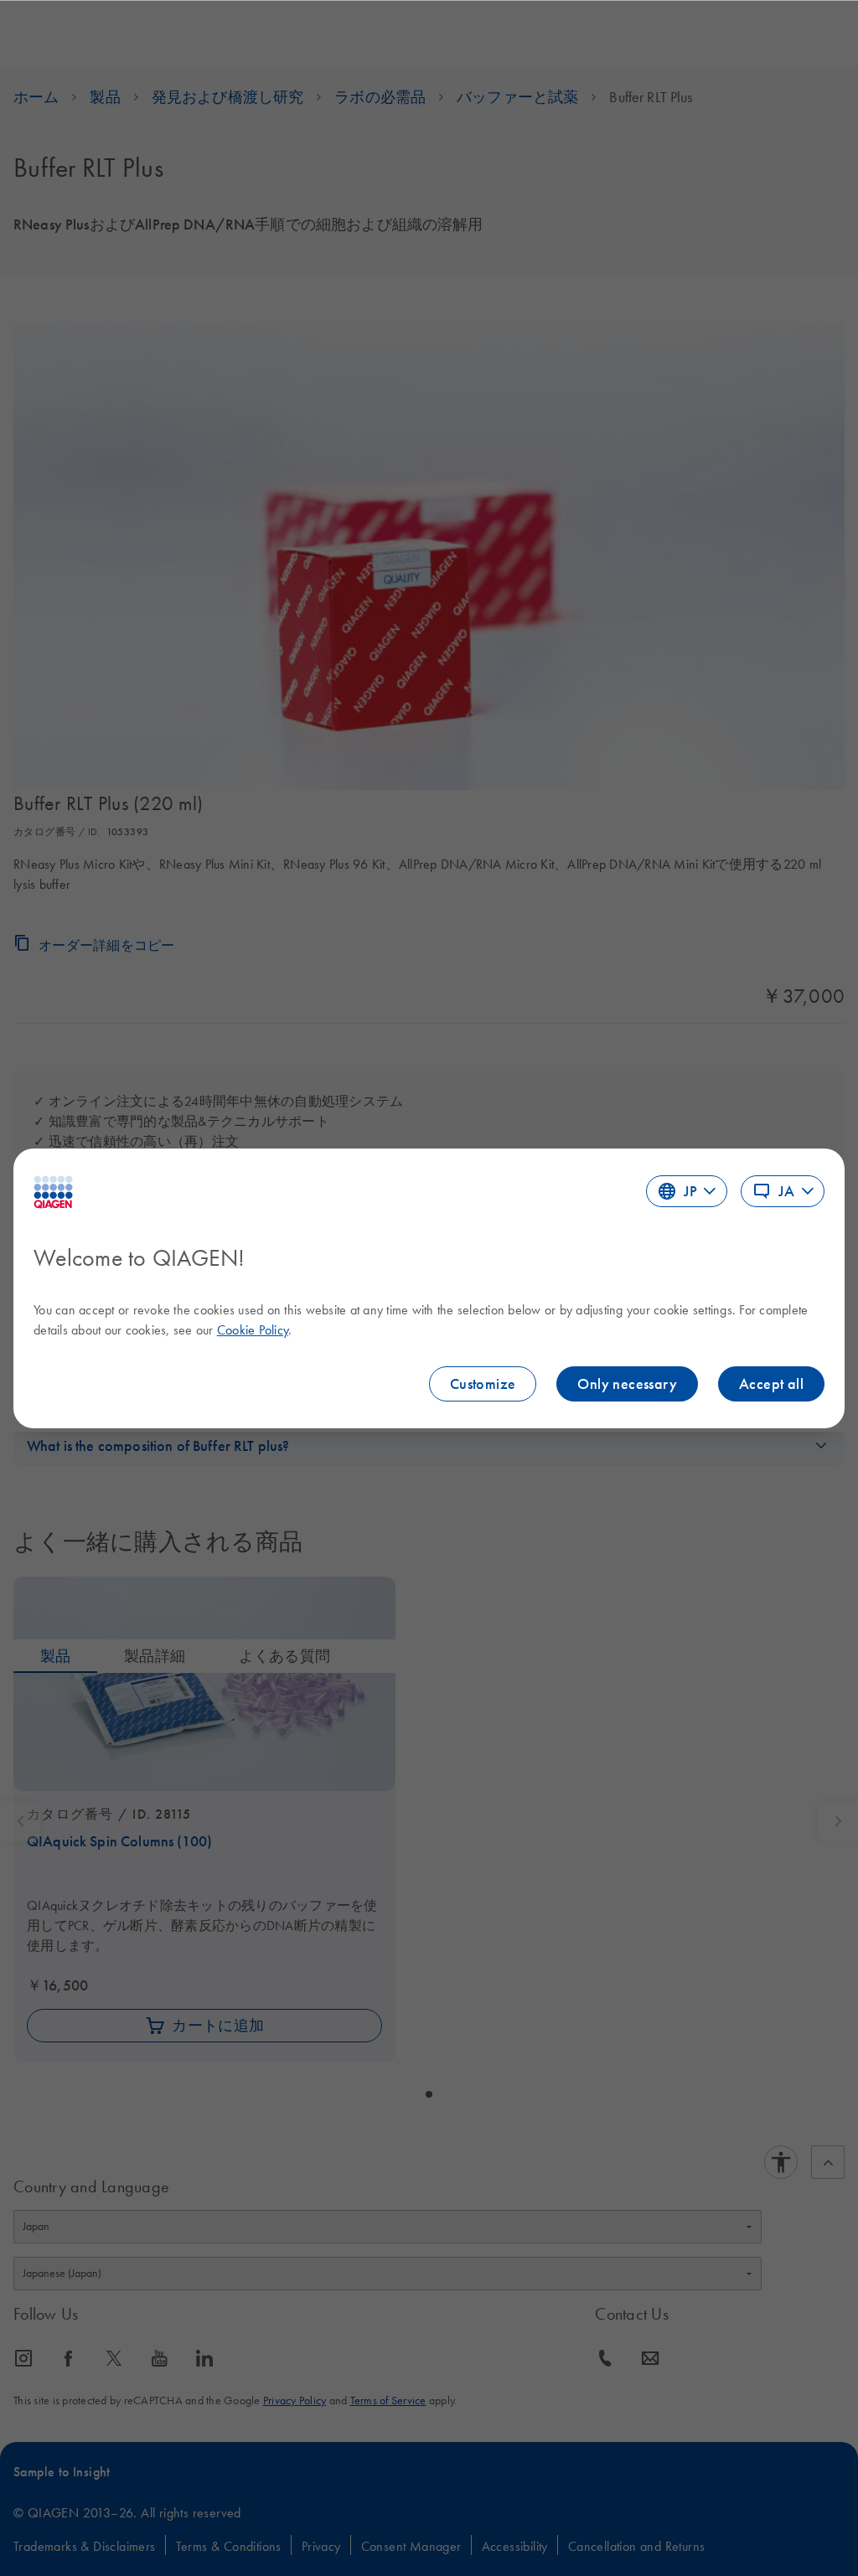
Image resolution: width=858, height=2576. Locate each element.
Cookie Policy (253, 1329)
